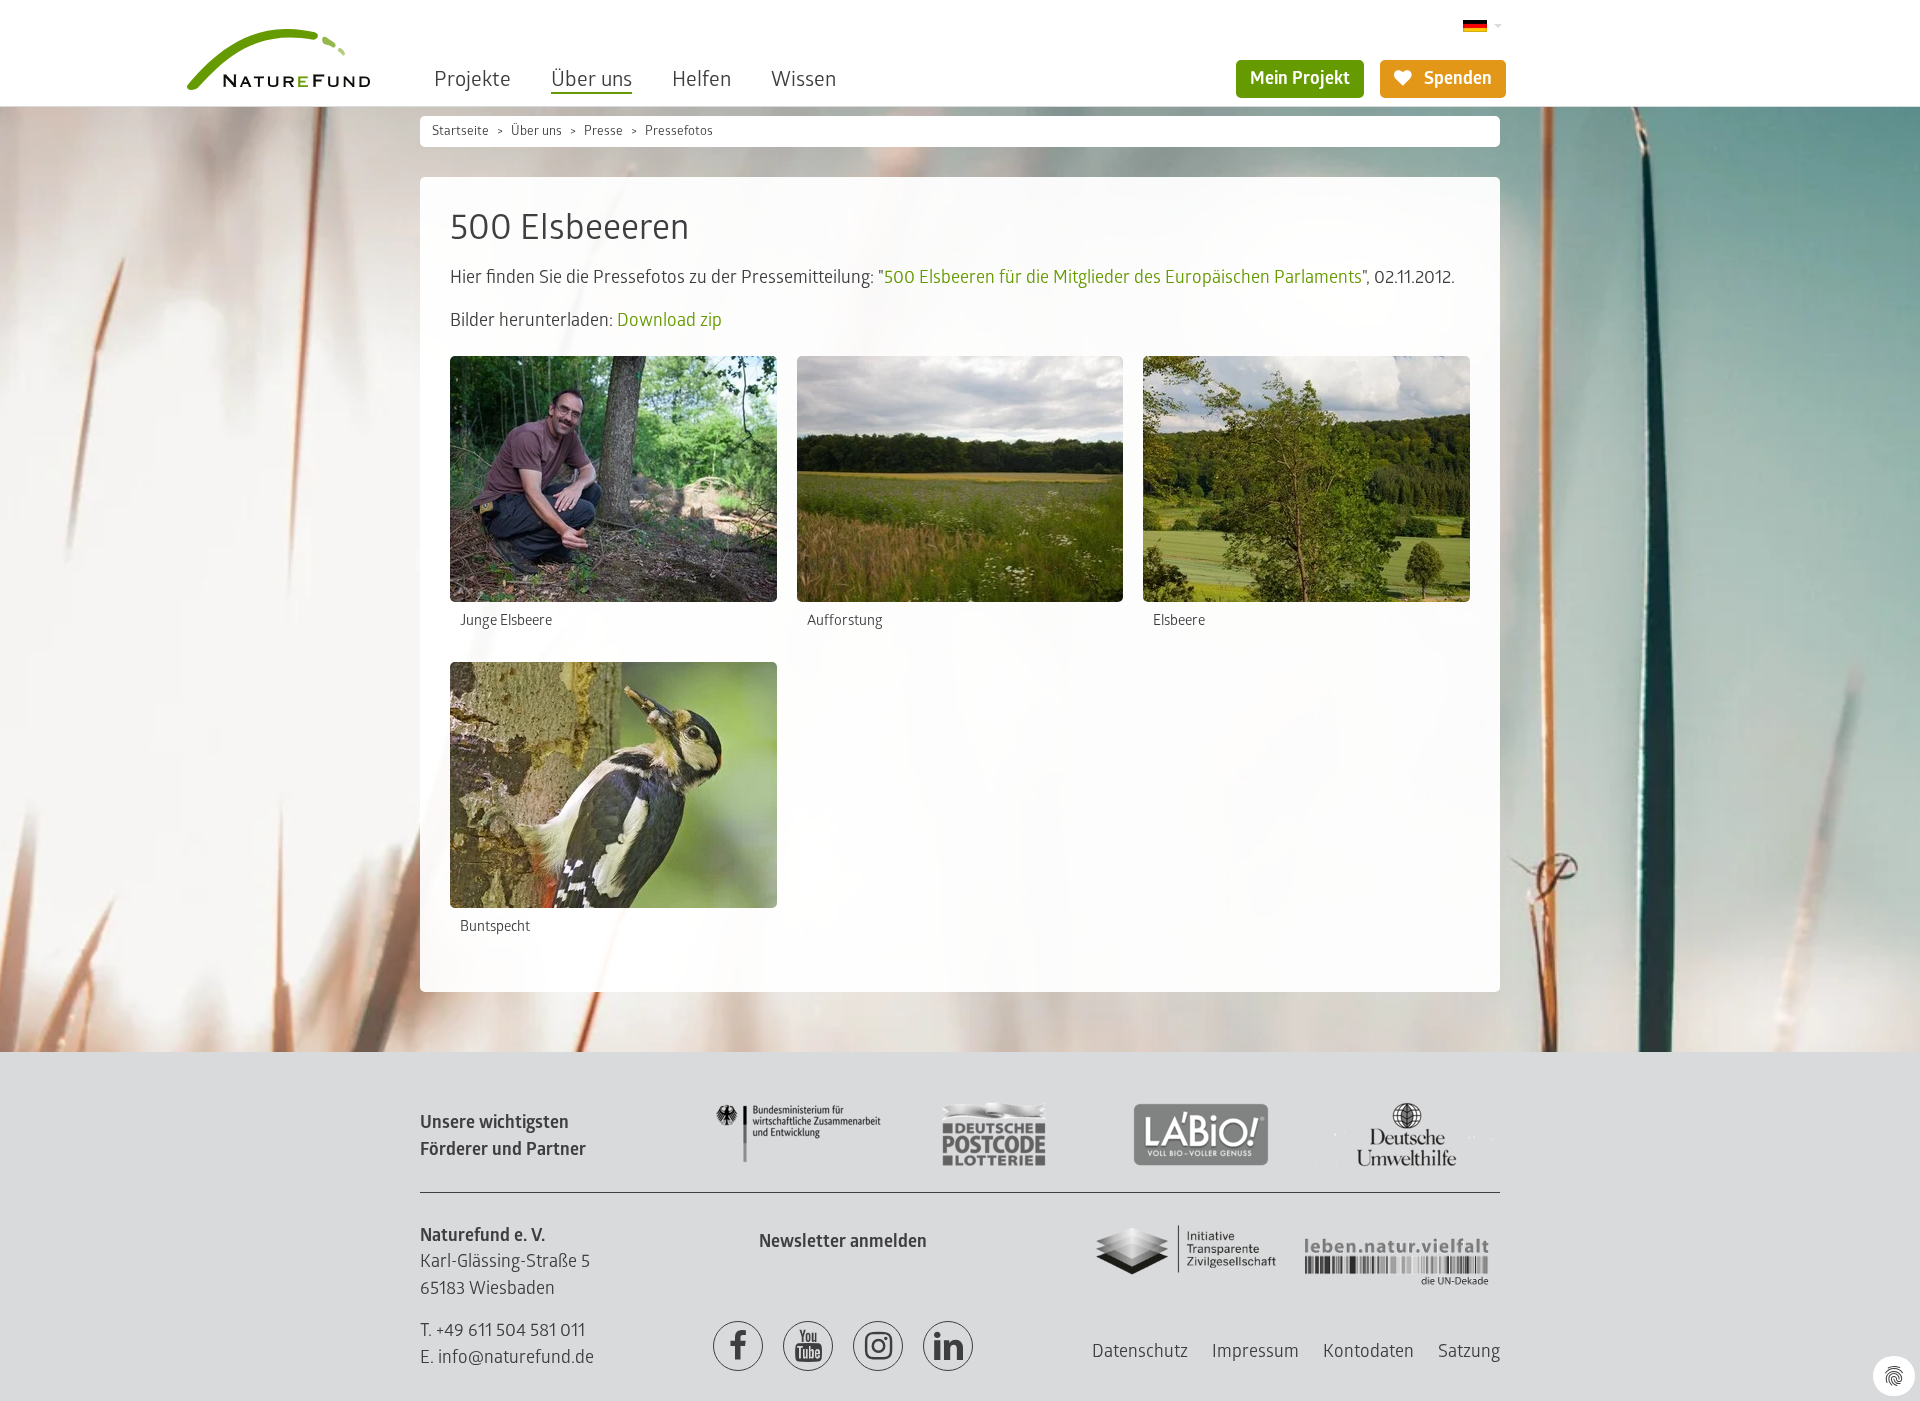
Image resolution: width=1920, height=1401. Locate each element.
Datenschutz (1140, 1351)
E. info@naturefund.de (507, 1357)
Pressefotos (679, 131)
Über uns (591, 79)
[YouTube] (808, 1347)
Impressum (1255, 1351)
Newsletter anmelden (843, 1241)
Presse (603, 131)
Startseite (460, 131)
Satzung (1469, 1351)
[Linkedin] (948, 1347)
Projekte (472, 79)
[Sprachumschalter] (1482, 26)
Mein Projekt (1300, 78)
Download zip (669, 320)
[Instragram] (878, 1347)
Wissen (803, 79)
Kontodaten (1368, 1351)
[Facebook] (738, 1347)
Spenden (1456, 78)
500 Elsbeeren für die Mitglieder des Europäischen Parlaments (1123, 277)
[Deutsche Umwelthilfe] (1407, 1162)
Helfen (701, 79)
